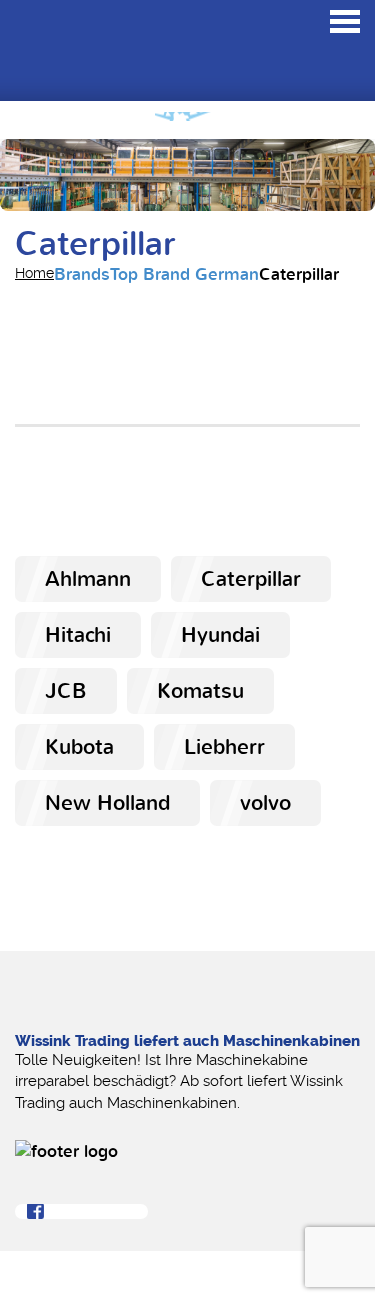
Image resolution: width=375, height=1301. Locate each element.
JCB (66, 691)
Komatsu (200, 691)
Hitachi (78, 635)
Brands (82, 274)
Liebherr (224, 747)
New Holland (107, 803)
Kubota (79, 747)
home (34, 273)
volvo (265, 803)
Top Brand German (184, 274)
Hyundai (220, 635)
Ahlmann (88, 579)
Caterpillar (251, 579)
